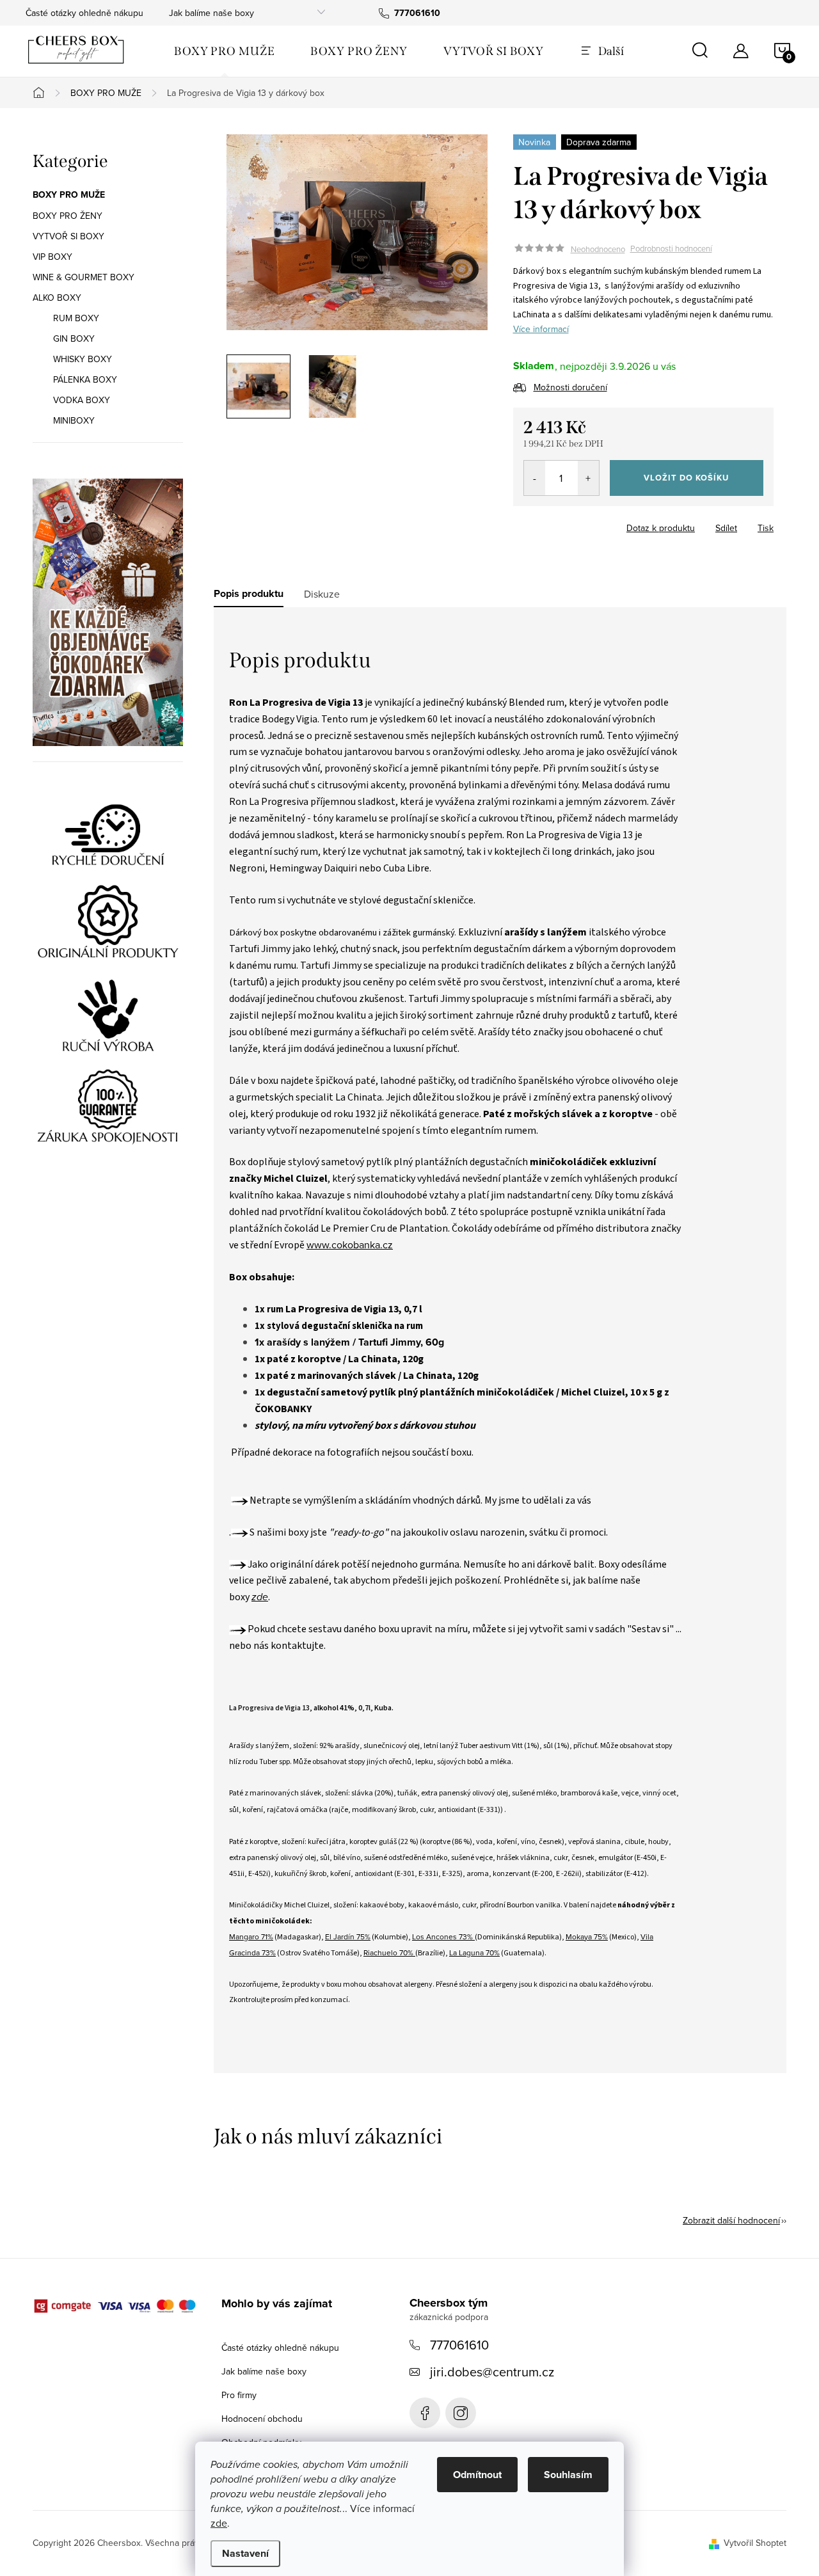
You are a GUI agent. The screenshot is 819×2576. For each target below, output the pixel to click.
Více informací (541, 329)
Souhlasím (568, 2475)
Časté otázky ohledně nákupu (84, 13)
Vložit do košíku (686, 478)
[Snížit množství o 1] (535, 478)
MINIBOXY (74, 420)
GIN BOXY (74, 338)
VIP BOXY (52, 257)
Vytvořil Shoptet (755, 2543)
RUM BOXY (76, 318)
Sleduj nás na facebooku (425, 2413)
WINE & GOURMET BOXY (83, 277)
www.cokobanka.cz (350, 1244)
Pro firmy (239, 2395)
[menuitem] (224, 51)
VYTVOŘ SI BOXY (68, 236)
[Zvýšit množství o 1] (588, 478)
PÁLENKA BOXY (85, 379)
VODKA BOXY (82, 400)
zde (219, 2523)
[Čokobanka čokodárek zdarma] (108, 612)
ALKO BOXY (57, 298)
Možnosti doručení (570, 387)
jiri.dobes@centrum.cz (492, 2372)
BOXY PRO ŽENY (68, 216)
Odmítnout (477, 2475)
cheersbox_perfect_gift (461, 2413)
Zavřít (584, 524)
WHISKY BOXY (83, 359)
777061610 (459, 2345)
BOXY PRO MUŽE (69, 195)
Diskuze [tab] (322, 594)
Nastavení (245, 2553)
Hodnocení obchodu (262, 2419)
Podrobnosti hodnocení (671, 249)
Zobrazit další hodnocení (731, 2220)
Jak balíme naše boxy (211, 13)
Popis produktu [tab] (249, 594)
